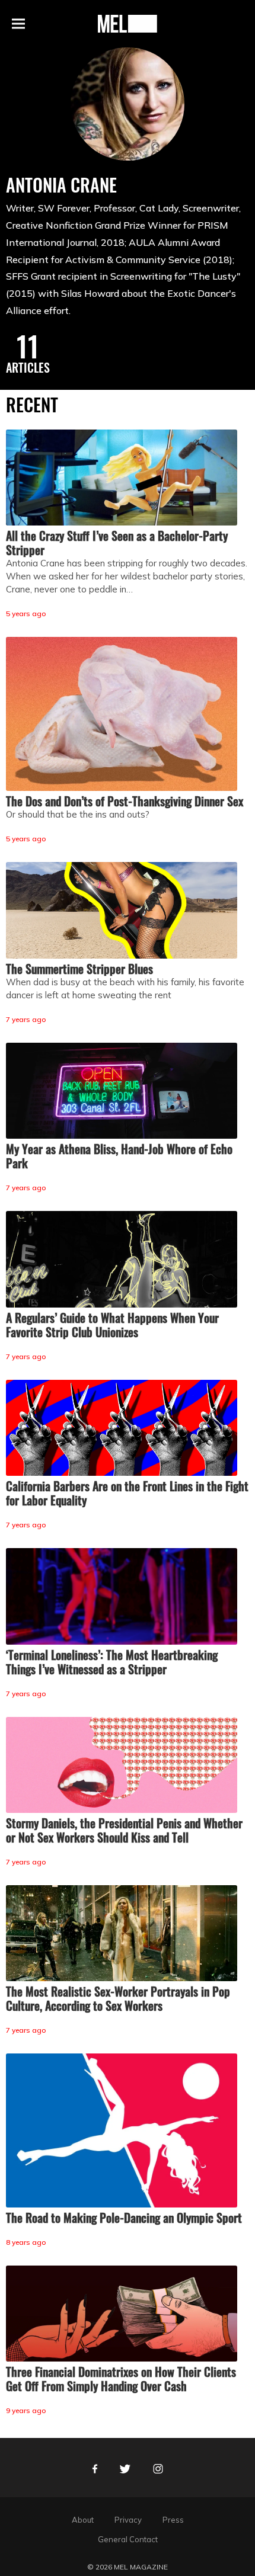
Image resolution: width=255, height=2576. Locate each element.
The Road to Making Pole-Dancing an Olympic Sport (124, 2218)
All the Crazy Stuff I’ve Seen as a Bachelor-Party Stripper (117, 543)
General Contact (128, 2539)
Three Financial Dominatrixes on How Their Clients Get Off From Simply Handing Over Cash (121, 2379)
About (83, 2520)
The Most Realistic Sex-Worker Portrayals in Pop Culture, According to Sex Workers (118, 1998)
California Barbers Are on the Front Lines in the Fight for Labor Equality (127, 1493)
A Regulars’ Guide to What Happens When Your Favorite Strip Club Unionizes (112, 1325)
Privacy (128, 2520)
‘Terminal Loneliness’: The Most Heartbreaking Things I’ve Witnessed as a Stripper (112, 1662)
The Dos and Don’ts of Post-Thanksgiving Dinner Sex (125, 801)
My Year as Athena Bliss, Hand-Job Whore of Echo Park (119, 1156)
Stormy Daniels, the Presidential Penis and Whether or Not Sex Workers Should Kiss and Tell (124, 1830)
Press (173, 2520)
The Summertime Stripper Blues (79, 969)
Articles (28, 367)
